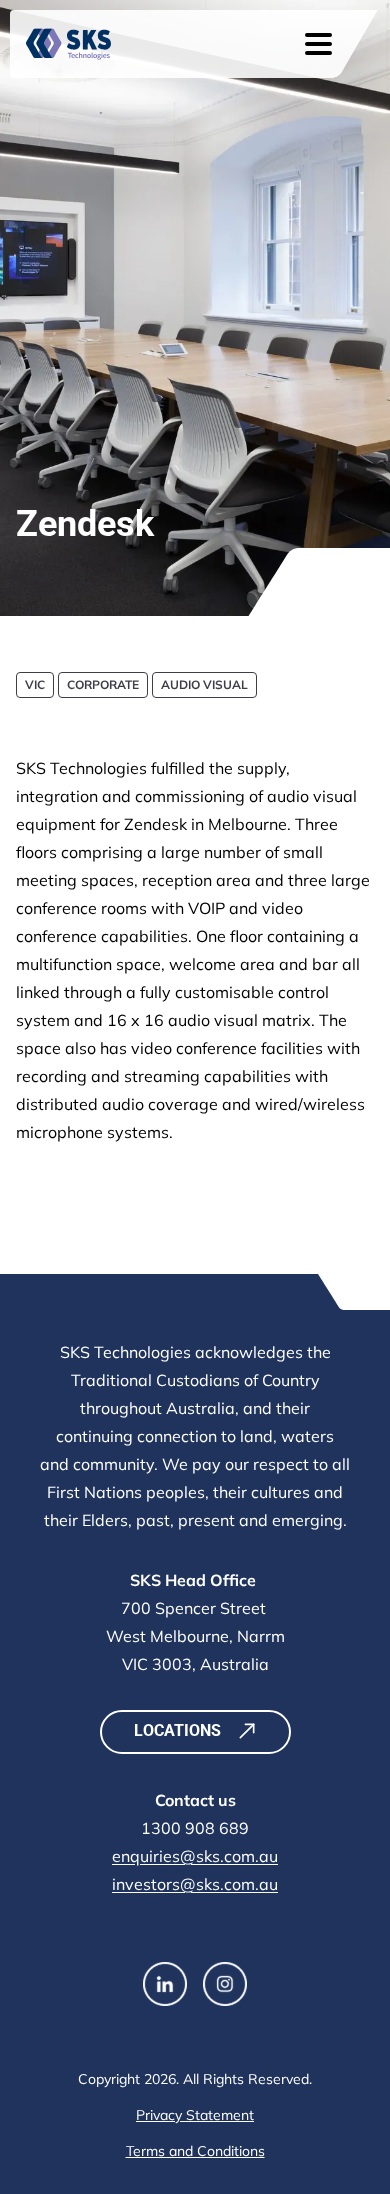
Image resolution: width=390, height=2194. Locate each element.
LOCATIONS (177, 1730)
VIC (35, 684)
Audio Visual (204, 684)
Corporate (103, 684)
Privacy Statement (195, 2115)
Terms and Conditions (195, 2151)
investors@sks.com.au (195, 1884)
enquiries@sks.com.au (195, 1856)
